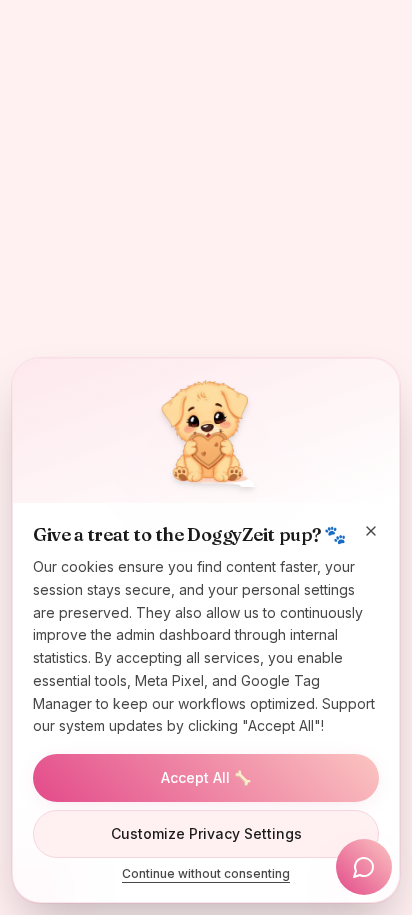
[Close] (371, 531)
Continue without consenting (206, 873)
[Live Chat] (364, 867)
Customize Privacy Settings (206, 833)
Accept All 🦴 (206, 777)
